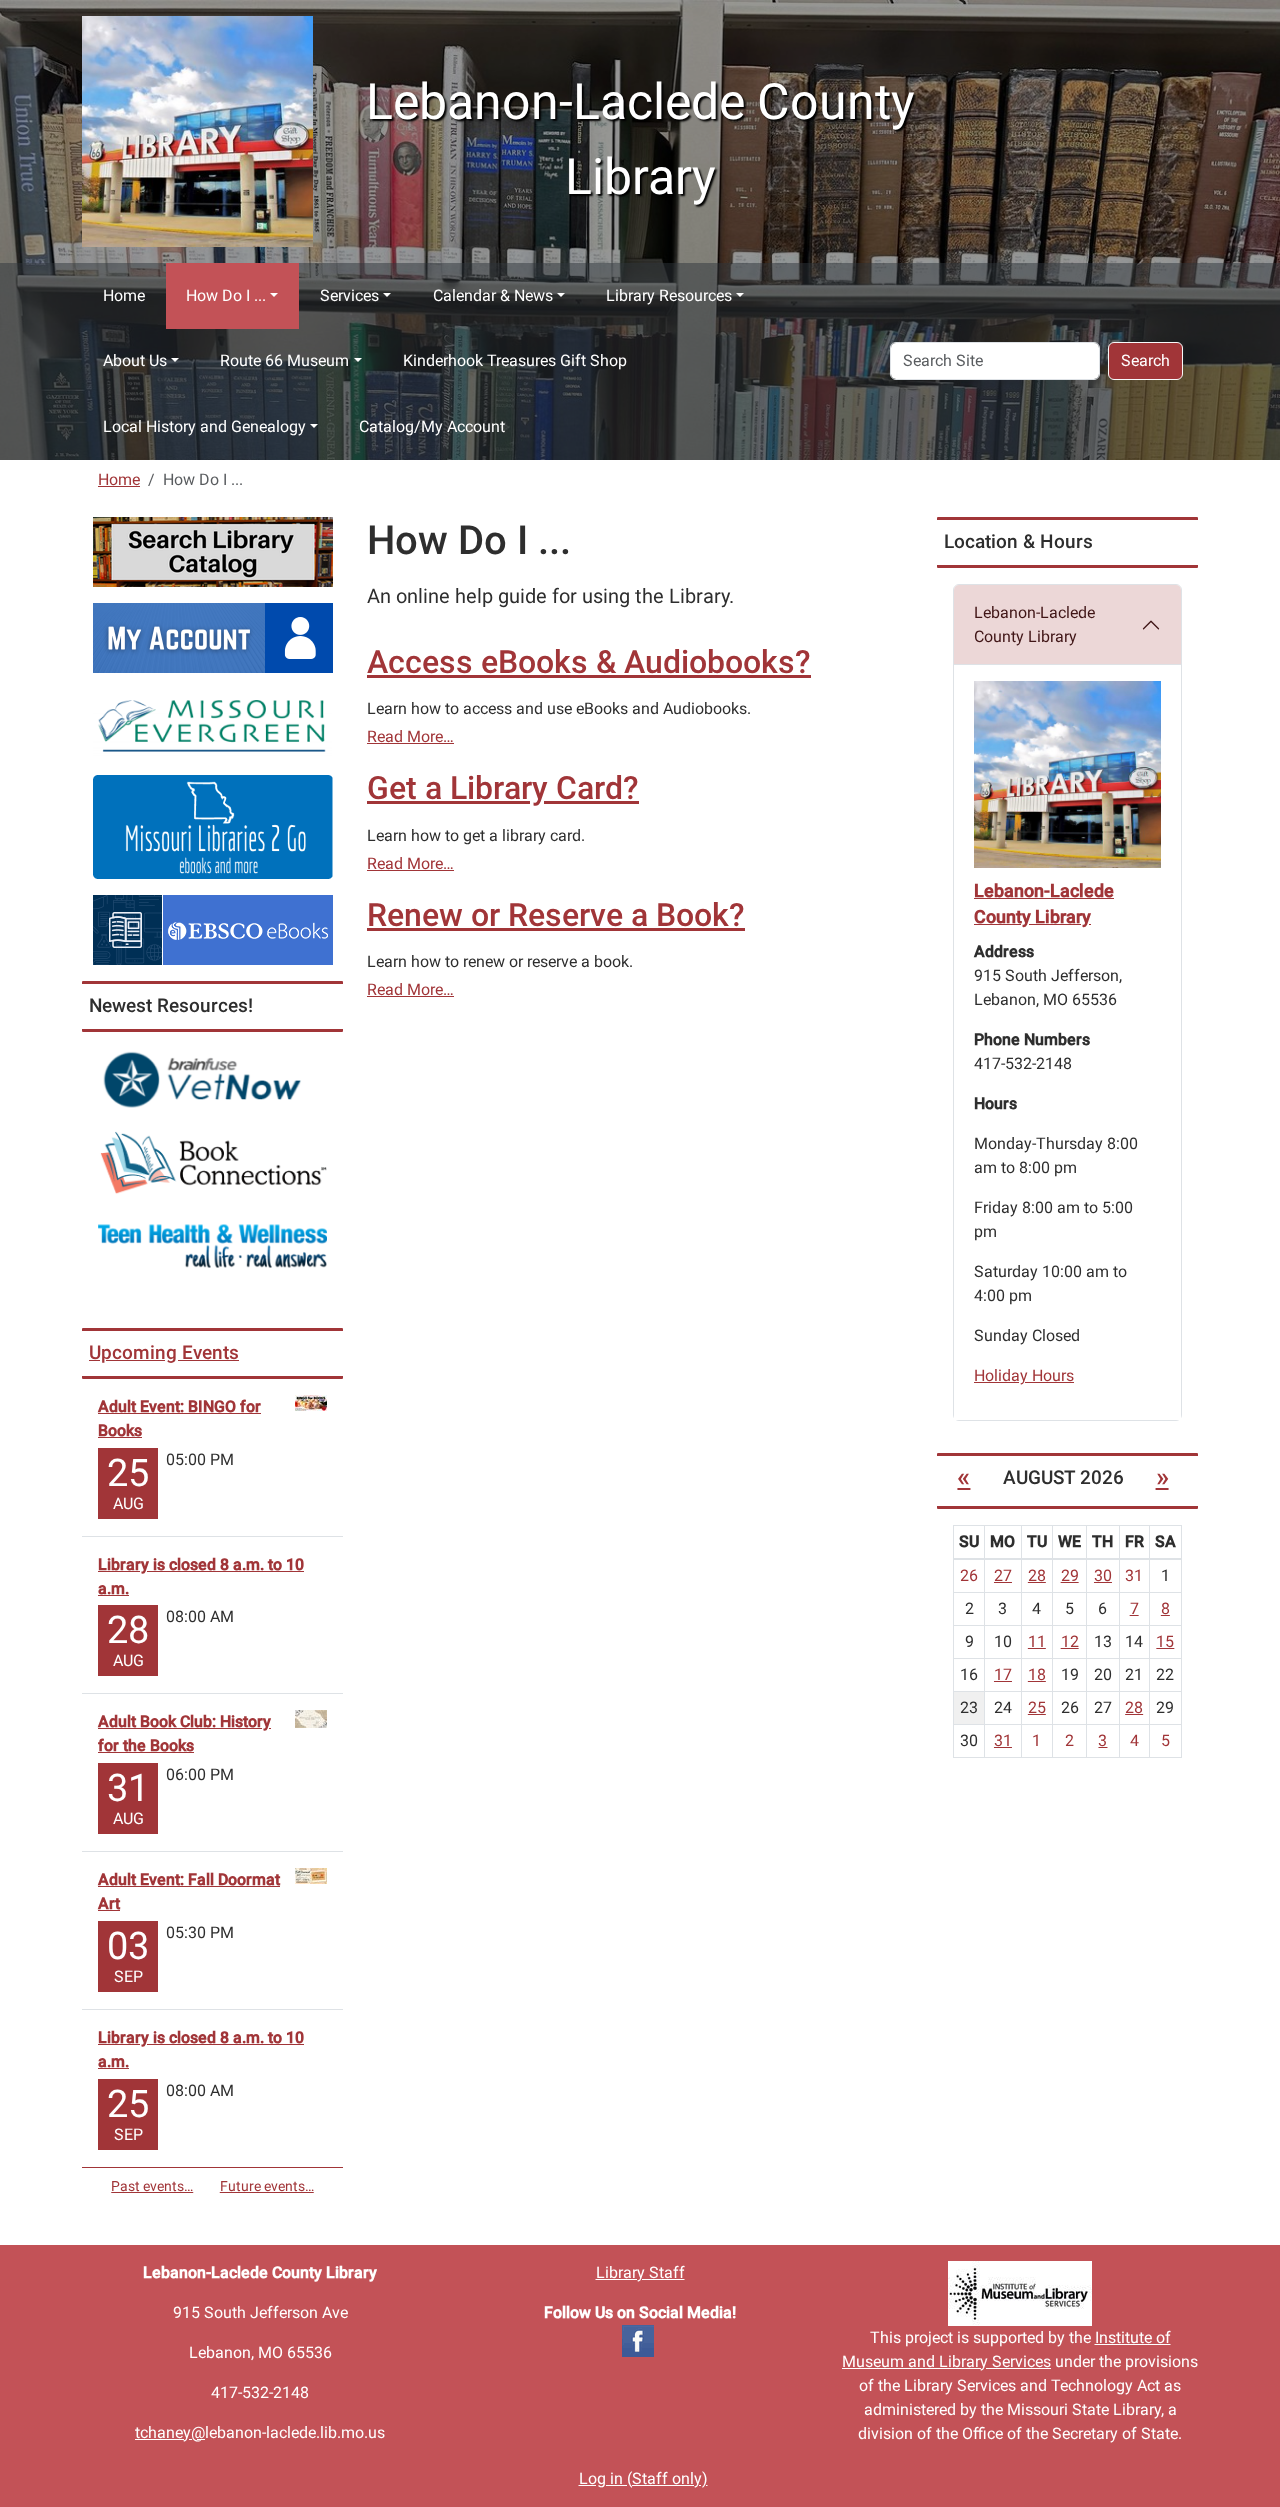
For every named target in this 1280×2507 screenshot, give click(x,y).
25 (1037, 1707)
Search (1145, 360)
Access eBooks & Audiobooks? (589, 662)
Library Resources (669, 295)
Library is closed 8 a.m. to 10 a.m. (201, 1576)
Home (124, 295)
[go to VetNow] (212, 1079)
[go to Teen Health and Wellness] (212, 1245)
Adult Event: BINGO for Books (179, 1418)
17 (1003, 1674)
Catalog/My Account (432, 426)
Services (349, 295)
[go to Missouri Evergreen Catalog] (213, 722)
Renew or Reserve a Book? (556, 915)
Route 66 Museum (284, 360)
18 (1037, 1674)
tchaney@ (170, 2432)
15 (1165, 1641)
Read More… (410, 736)
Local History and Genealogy (204, 426)
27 (1003, 1575)
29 (1070, 1575)
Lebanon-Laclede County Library (1034, 624)
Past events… (152, 2186)
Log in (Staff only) (643, 2478)
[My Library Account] (213, 636)
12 (1070, 1641)
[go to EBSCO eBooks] (213, 928)
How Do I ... (226, 295)
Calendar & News (493, 295)
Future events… (267, 2186)
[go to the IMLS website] (1020, 2293)
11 (1037, 1641)
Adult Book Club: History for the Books (184, 1733)
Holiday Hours (1024, 1375)
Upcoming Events (164, 1352)
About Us (135, 360)
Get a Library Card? (503, 788)
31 (1003, 1740)
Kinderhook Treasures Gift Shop (515, 360)
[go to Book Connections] (212, 1162)
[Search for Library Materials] (213, 550)
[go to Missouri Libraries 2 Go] (213, 825)
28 (1037, 1575)
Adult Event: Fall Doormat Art (189, 1891)
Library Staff (640, 2272)
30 (1103, 1575)
